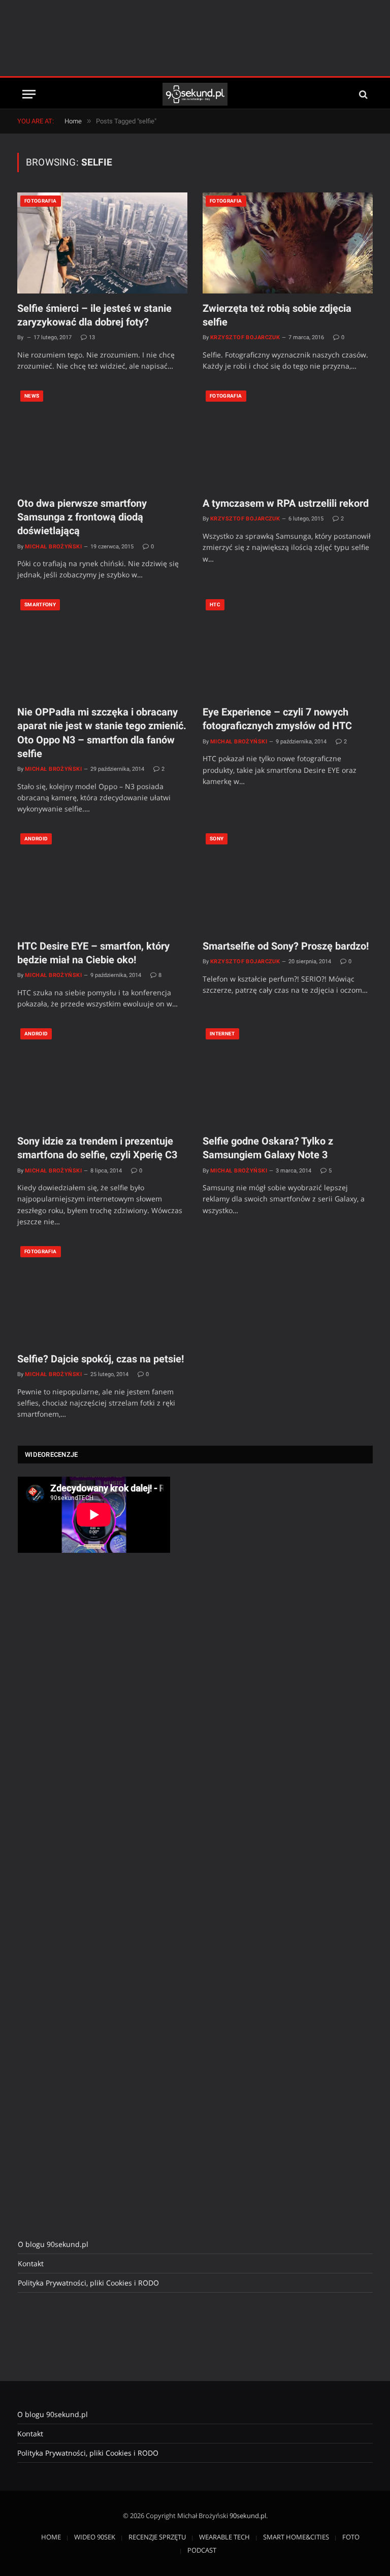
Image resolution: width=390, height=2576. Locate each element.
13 (92, 337)
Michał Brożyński (53, 547)
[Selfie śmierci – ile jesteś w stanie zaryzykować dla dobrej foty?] (102, 243)
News (32, 396)
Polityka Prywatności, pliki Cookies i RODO (88, 2283)
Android (36, 839)
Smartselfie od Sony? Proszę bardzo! (286, 946)
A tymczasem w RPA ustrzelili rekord (286, 503)
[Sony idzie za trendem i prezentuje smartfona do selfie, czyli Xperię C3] (102, 1076)
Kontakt (31, 2263)
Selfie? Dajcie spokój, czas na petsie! (101, 1359)
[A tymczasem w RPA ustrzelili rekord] (288, 438)
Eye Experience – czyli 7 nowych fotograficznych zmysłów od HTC (277, 719)
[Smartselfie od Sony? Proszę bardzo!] (288, 881)
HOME (51, 2537)
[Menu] (29, 94)
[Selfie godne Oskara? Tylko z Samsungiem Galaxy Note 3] (288, 1076)
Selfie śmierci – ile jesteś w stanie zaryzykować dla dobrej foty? (94, 315)
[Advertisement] (195, 38)
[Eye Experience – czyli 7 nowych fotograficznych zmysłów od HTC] (288, 647)
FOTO (351, 2537)
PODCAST (202, 2550)
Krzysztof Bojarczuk (245, 337)
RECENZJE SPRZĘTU (157, 2537)
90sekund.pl (248, 2516)
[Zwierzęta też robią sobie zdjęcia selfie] (288, 243)
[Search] (362, 94)
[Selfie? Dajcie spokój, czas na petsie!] (102, 1294)
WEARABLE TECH (224, 2537)
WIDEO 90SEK (95, 2537)
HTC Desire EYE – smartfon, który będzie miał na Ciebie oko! (93, 953)
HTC (215, 605)
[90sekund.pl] (195, 94)
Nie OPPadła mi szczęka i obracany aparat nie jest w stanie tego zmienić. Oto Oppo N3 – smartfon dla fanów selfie (102, 733)
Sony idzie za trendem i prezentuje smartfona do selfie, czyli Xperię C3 (97, 1148)
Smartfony (40, 605)
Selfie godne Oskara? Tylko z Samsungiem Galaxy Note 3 (268, 1148)
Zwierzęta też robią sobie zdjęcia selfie (277, 315)
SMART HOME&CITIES (296, 2537)
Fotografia (41, 201)
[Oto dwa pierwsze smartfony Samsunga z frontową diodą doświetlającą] (102, 438)
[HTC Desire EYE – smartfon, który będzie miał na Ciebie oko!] (102, 881)
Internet (222, 1034)
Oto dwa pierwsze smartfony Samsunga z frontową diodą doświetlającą (82, 517)
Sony (217, 839)
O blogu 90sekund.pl (53, 2244)
